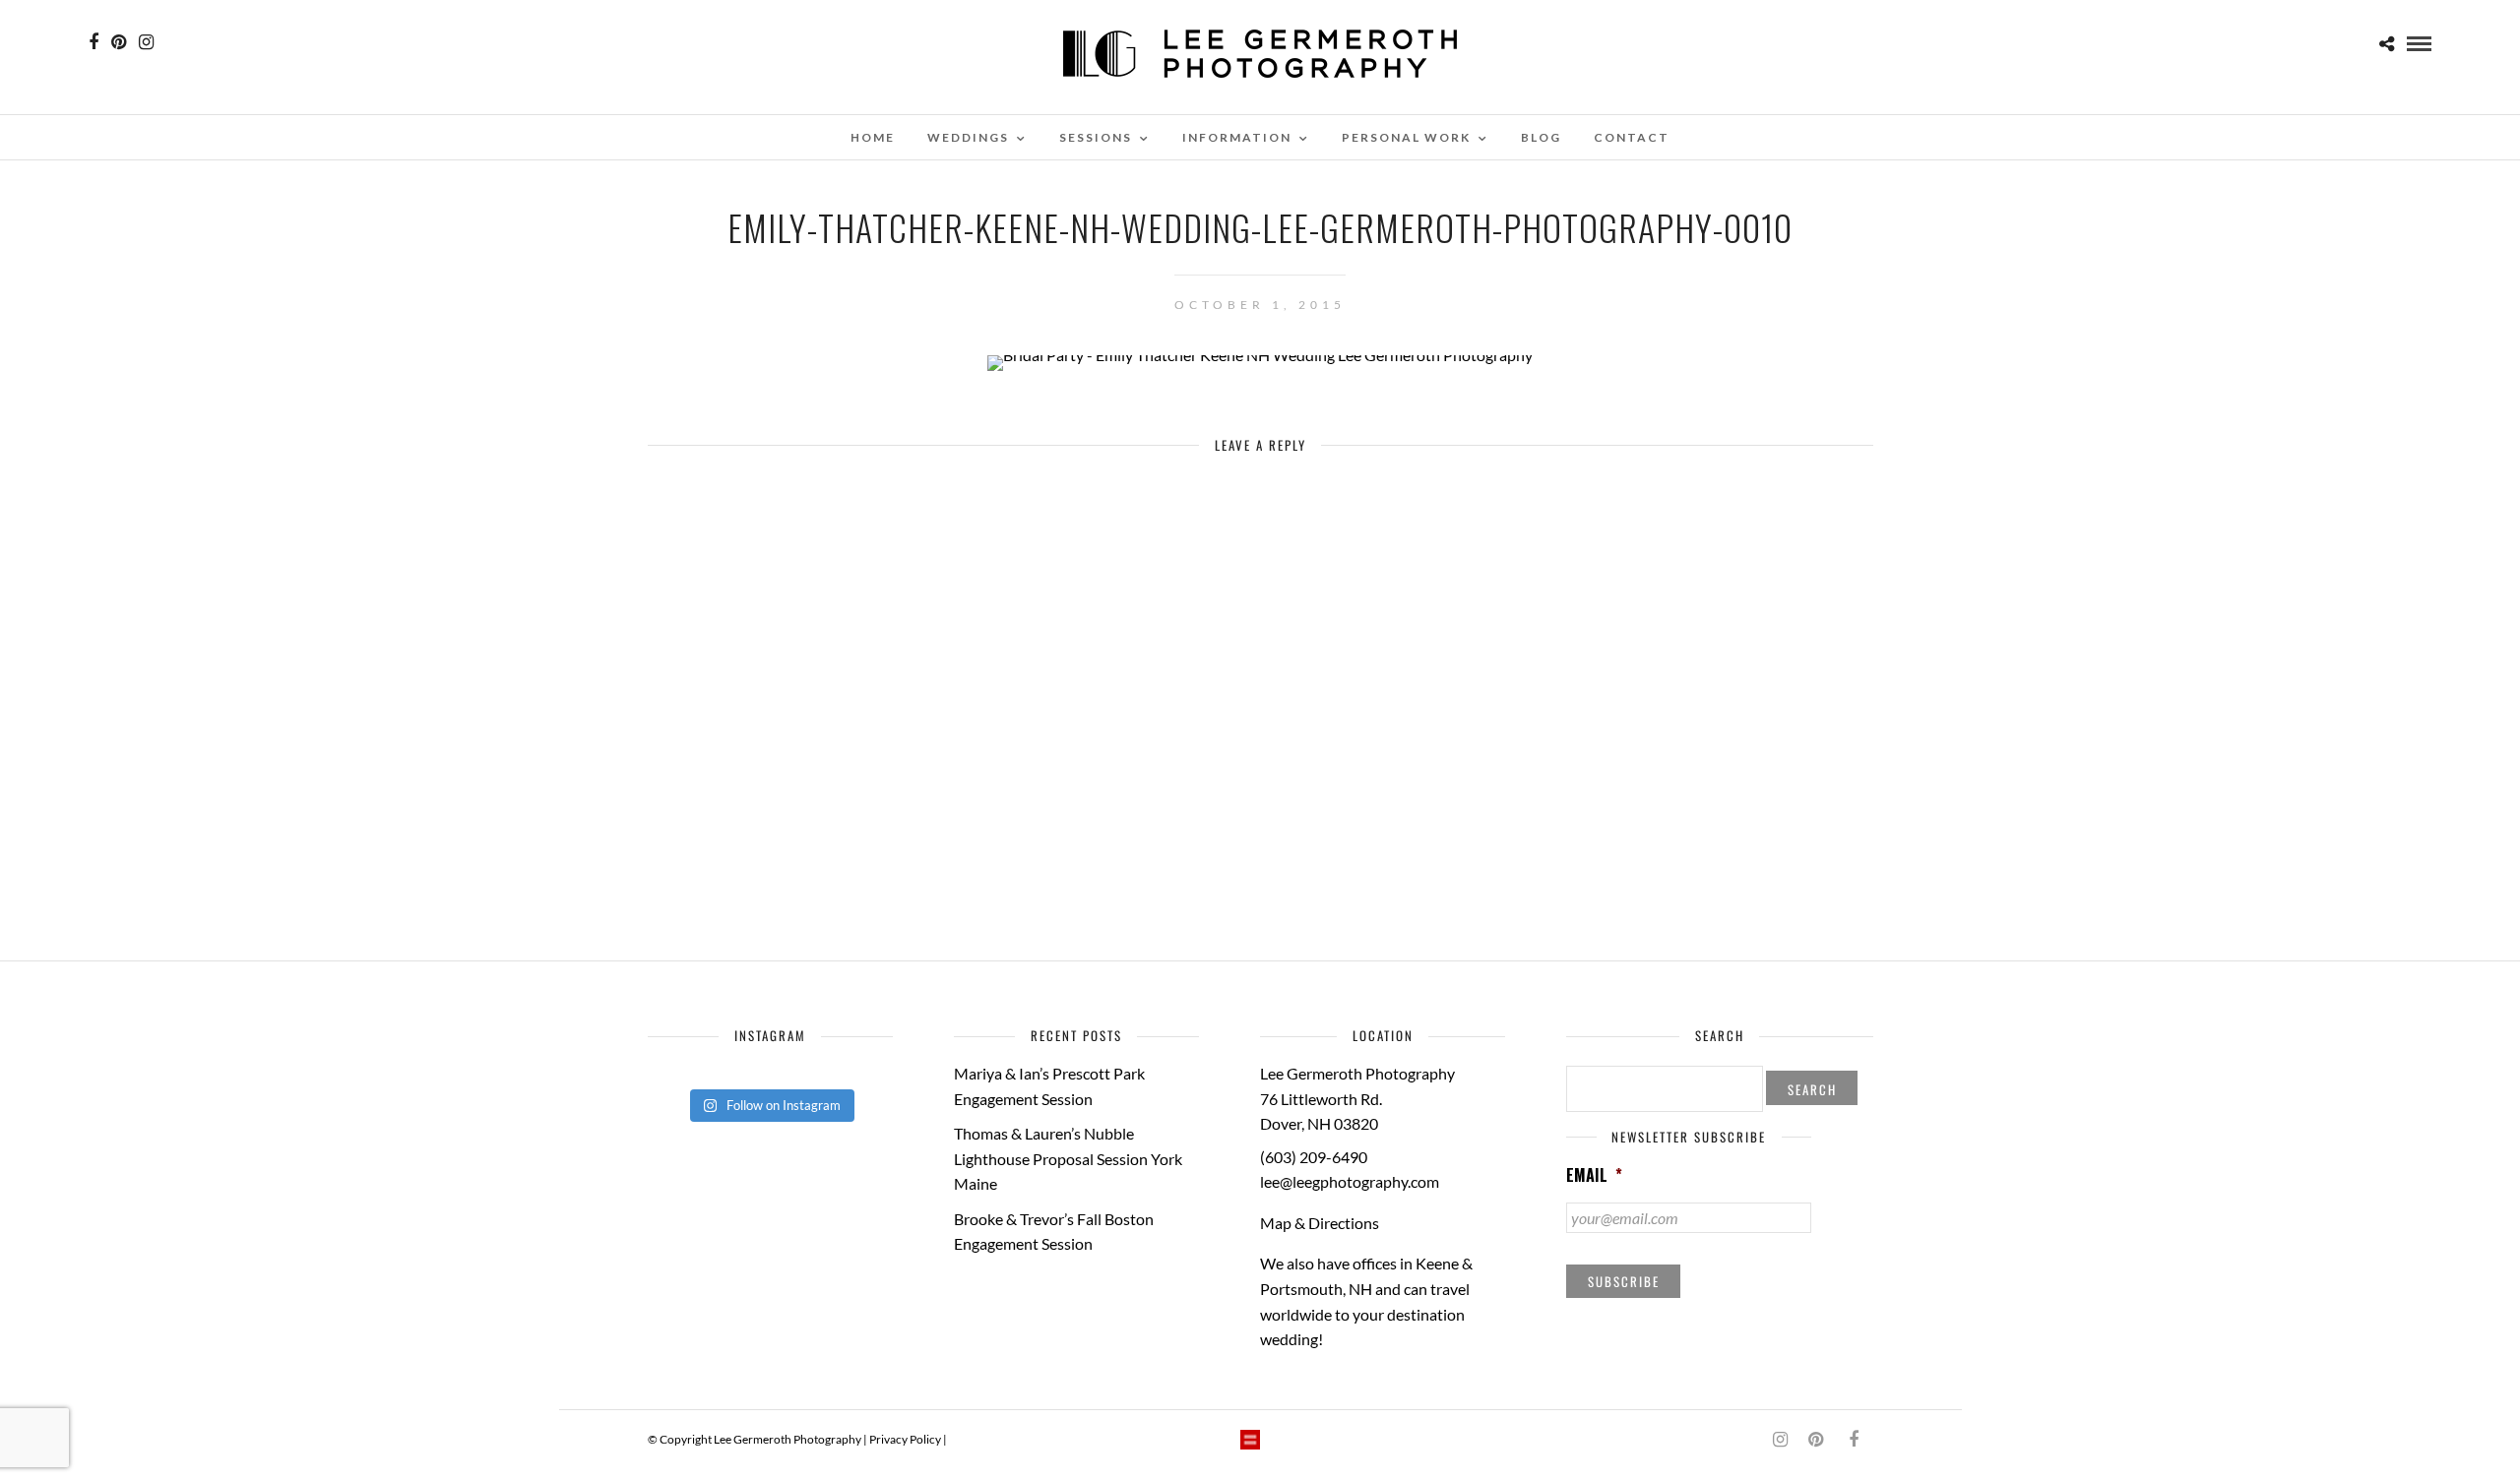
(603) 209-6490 (1314, 1157)
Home (873, 137)
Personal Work (1406, 137)
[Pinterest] (119, 42)
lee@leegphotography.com (1350, 1181)
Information (1237, 137)
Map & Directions (1320, 1223)
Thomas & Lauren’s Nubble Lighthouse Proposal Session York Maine (1068, 1158)
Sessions (1096, 137)
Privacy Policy (905, 1439)
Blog (1541, 137)
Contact (1632, 137)
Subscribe (1624, 1281)
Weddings (968, 137)
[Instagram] (146, 42)
